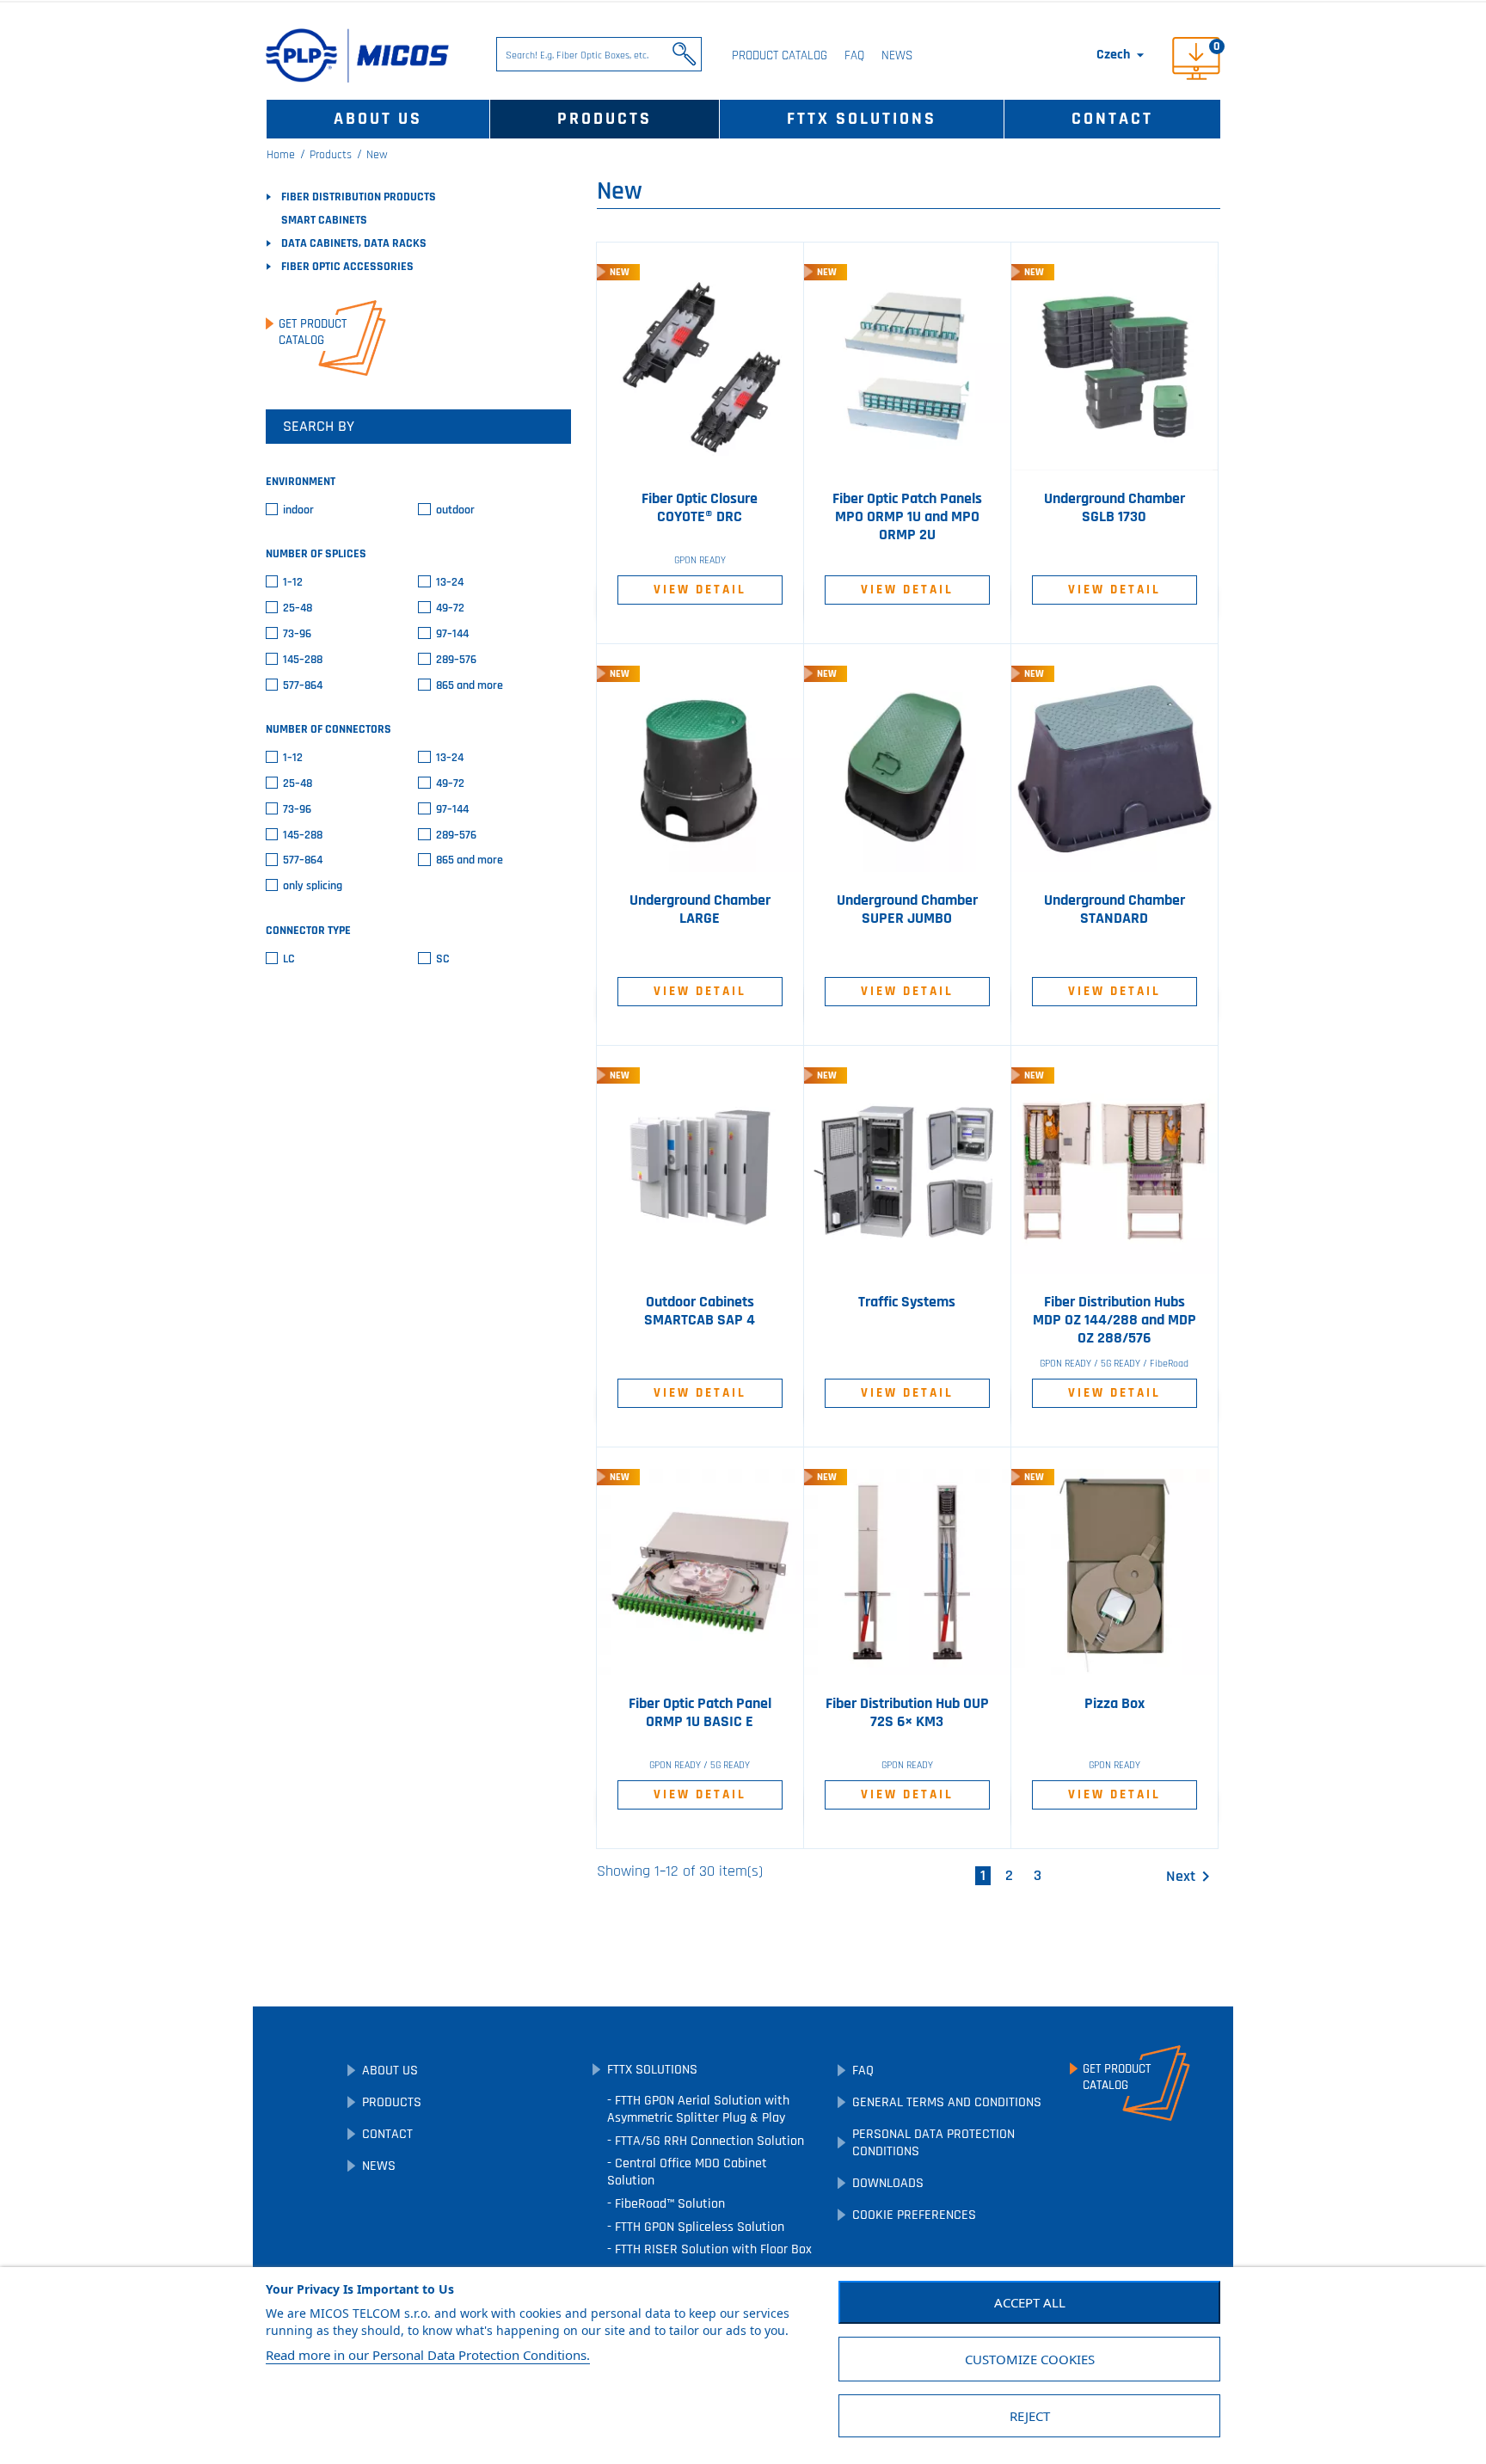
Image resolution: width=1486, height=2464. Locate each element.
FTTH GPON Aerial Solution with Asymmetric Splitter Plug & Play (698, 2109)
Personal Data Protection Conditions (933, 2143)
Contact (1112, 119)
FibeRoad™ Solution (668, 2204)
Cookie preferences (914, 2215)
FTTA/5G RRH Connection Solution (708, 2141)
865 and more (470, 686)
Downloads (888, 2183)
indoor (298, 510)
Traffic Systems (907, 1302)
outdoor (455, 510)
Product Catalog (780, 55)
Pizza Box (1114, 1704)
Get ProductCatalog (313, 332)
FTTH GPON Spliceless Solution (698, 2227)
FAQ (854, 55)
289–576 (456, 660)
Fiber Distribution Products (359, 197)
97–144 (452, 634)
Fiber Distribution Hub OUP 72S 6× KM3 (907, 1713)
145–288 (303, 660)
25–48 (298, 608)
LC (289, 959)
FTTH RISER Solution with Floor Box (712, 2249)
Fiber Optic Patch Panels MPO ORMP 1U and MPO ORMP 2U (907, 517)
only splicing (313, 886)
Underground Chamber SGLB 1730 (1114, 508)
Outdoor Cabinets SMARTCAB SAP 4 (700, 1311)
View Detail (700, 590)
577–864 (303, 686)
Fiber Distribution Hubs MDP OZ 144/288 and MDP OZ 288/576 (1114, 1320)
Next (1191, 1877)
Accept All (1030, 2302)
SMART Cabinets (324, 220)
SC (443, 959)
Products (605, 119)
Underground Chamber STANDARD (1114, 909)
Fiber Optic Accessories (347, 267)
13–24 (450, 583)
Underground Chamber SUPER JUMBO (907, 909)
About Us (378, 119)
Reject (1030, 2416)
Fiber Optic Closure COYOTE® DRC (700, 508)
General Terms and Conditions (947, 2102)
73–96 (297, 634)
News (897, 55)
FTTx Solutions (862, 119)
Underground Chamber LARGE (700, 909)
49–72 (450, 608)
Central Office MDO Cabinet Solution (687, 2172)
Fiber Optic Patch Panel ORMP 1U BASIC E (700, 1713)
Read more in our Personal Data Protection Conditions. (428, 2355)
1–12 (293, 583)
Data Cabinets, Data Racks (354, 243)
